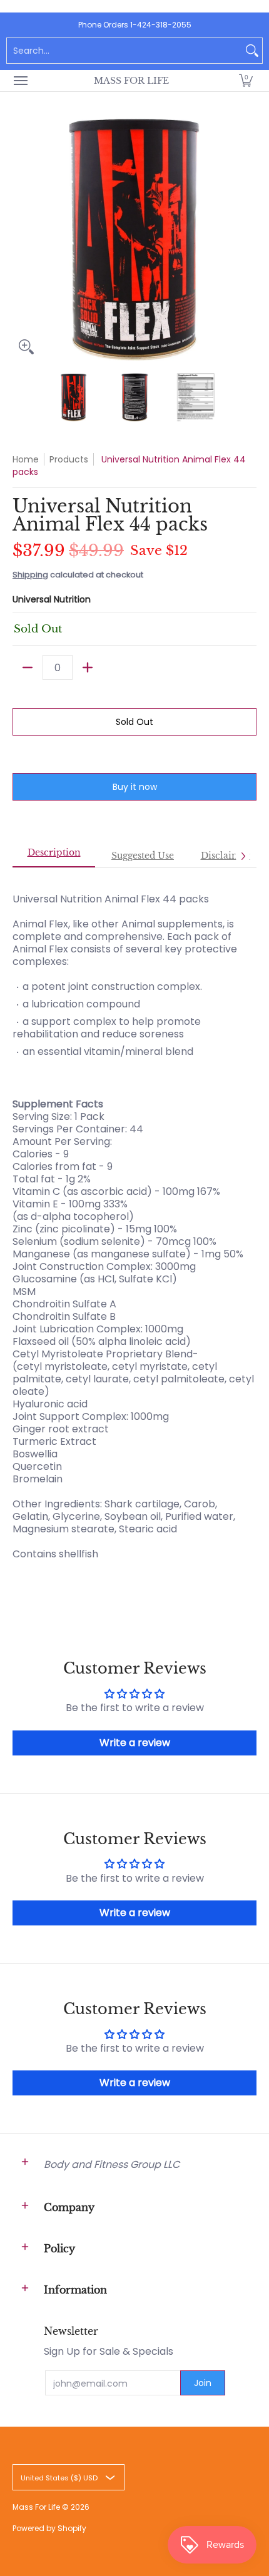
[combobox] (124, 51)
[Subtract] (28, 667)
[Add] (88, 667)
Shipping (30, 575)
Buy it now (135, 787)
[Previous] (21, 239)
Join (203, 2383)
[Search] (252, 51)
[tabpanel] (134, 1233)
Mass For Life (131, 81)
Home (26, 459)
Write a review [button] (135, 1743)
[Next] (248, 239)
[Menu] (20, 81)
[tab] (54, 856)
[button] (246, 81)
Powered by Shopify (49, 2528)
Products (69, 459)
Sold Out (134, 722)
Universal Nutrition (52, 599)
